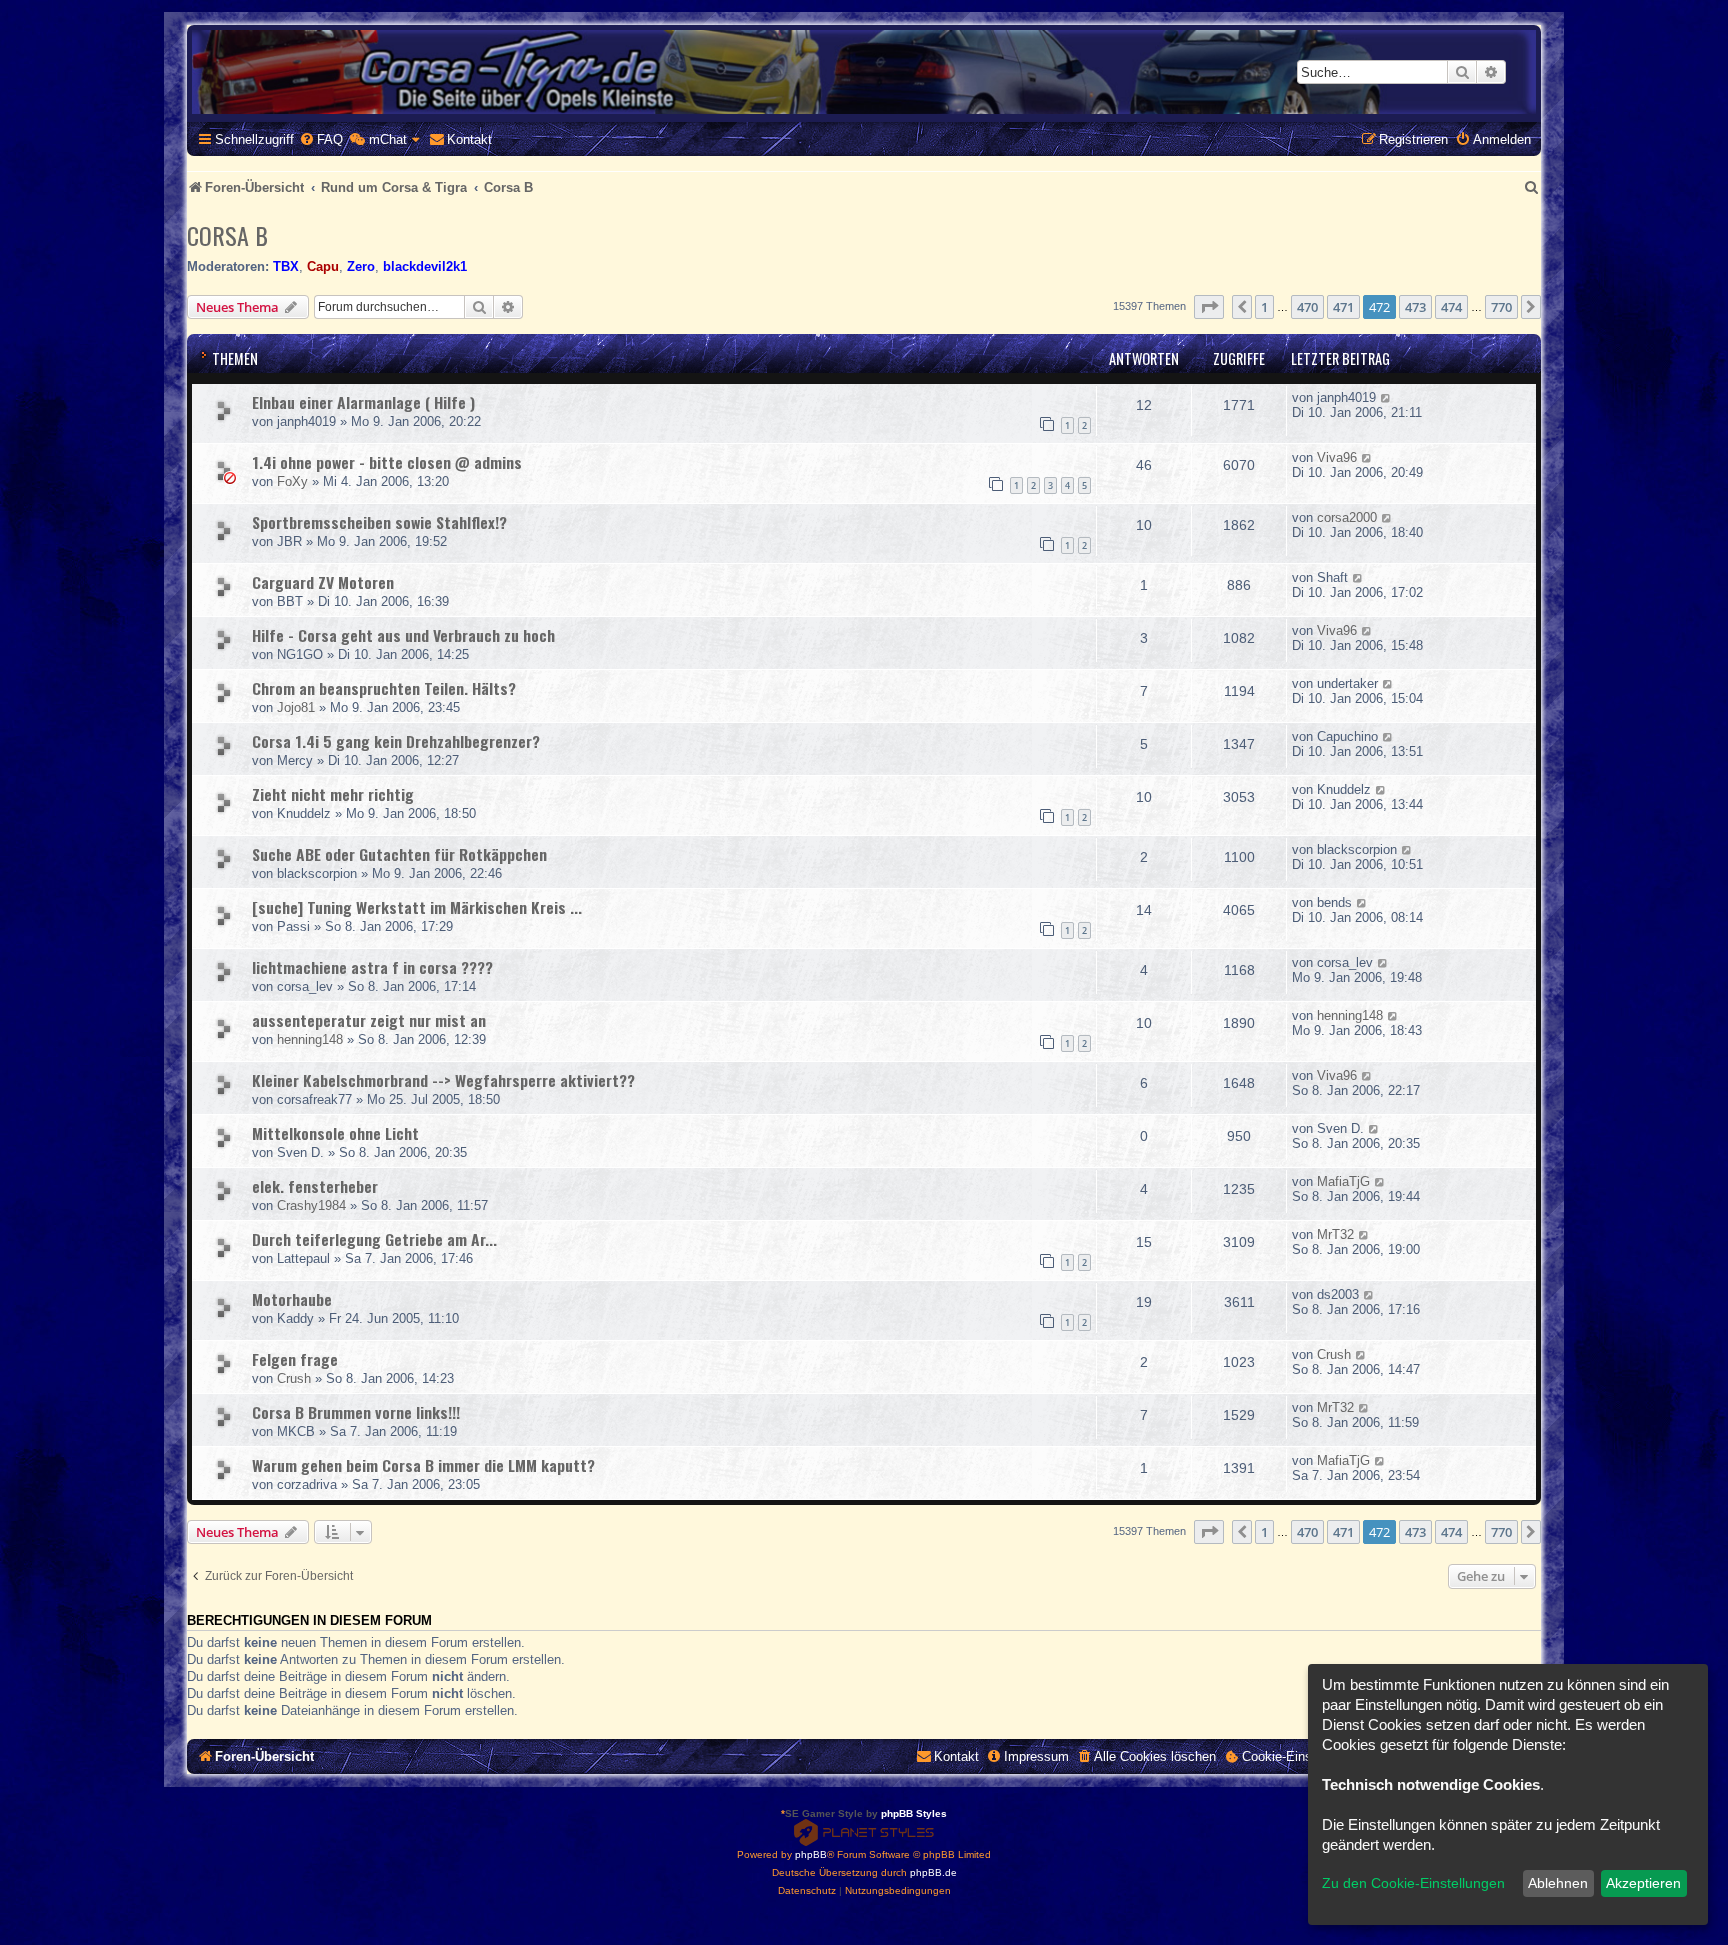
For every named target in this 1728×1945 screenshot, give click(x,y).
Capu (323, 266)
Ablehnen (1558, 1883)
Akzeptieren (1643, 1883)
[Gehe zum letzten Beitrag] (1386, 397)
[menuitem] (321, 139)
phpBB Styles (914, 1813)
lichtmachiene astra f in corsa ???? (372, 967)
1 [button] (1264, 307)
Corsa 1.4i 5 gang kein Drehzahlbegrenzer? (396, 741)
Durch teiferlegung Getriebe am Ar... (374, 1239)
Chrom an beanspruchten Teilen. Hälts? (384, 688)
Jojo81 (296, 707)
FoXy (292, 481)
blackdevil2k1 (425, 266)
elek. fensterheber (315, 1186)
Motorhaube (292, 1299)
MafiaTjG (1343, 1181)
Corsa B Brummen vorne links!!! (356, 1412)
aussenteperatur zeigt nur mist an (369, 1020)
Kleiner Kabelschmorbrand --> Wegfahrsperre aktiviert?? (443, 1080)
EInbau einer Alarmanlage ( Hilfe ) (363, 402)
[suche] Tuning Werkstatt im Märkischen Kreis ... (417, 907)
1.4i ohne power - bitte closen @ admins (387, 462)
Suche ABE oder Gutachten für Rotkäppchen (399, 854)
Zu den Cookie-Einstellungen (1413, 1883)
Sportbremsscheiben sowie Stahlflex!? (379, 522)
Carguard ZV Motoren (323, 582)
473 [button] (1415, 307)
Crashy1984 (311, 1205)
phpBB (811, 1854)
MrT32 (1335, 1234)
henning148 (310, 1039)
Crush (294, 1378)
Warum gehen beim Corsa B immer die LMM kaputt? (423, 1465)
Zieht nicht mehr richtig (333, 794)
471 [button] (1343, 307)
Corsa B (227, 235)
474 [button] (1451, 307)
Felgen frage (295, 1359)
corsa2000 (1347, 517)
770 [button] (1501, 307)
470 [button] (1307, 307)
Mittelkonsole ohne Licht (335, 1133)
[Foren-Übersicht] (864, 72)
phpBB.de (933, 1872)
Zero (361, 266)
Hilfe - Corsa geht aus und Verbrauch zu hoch (403, 635)
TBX (286, 266)
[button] (1209, 307)
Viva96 (1337, 457)
